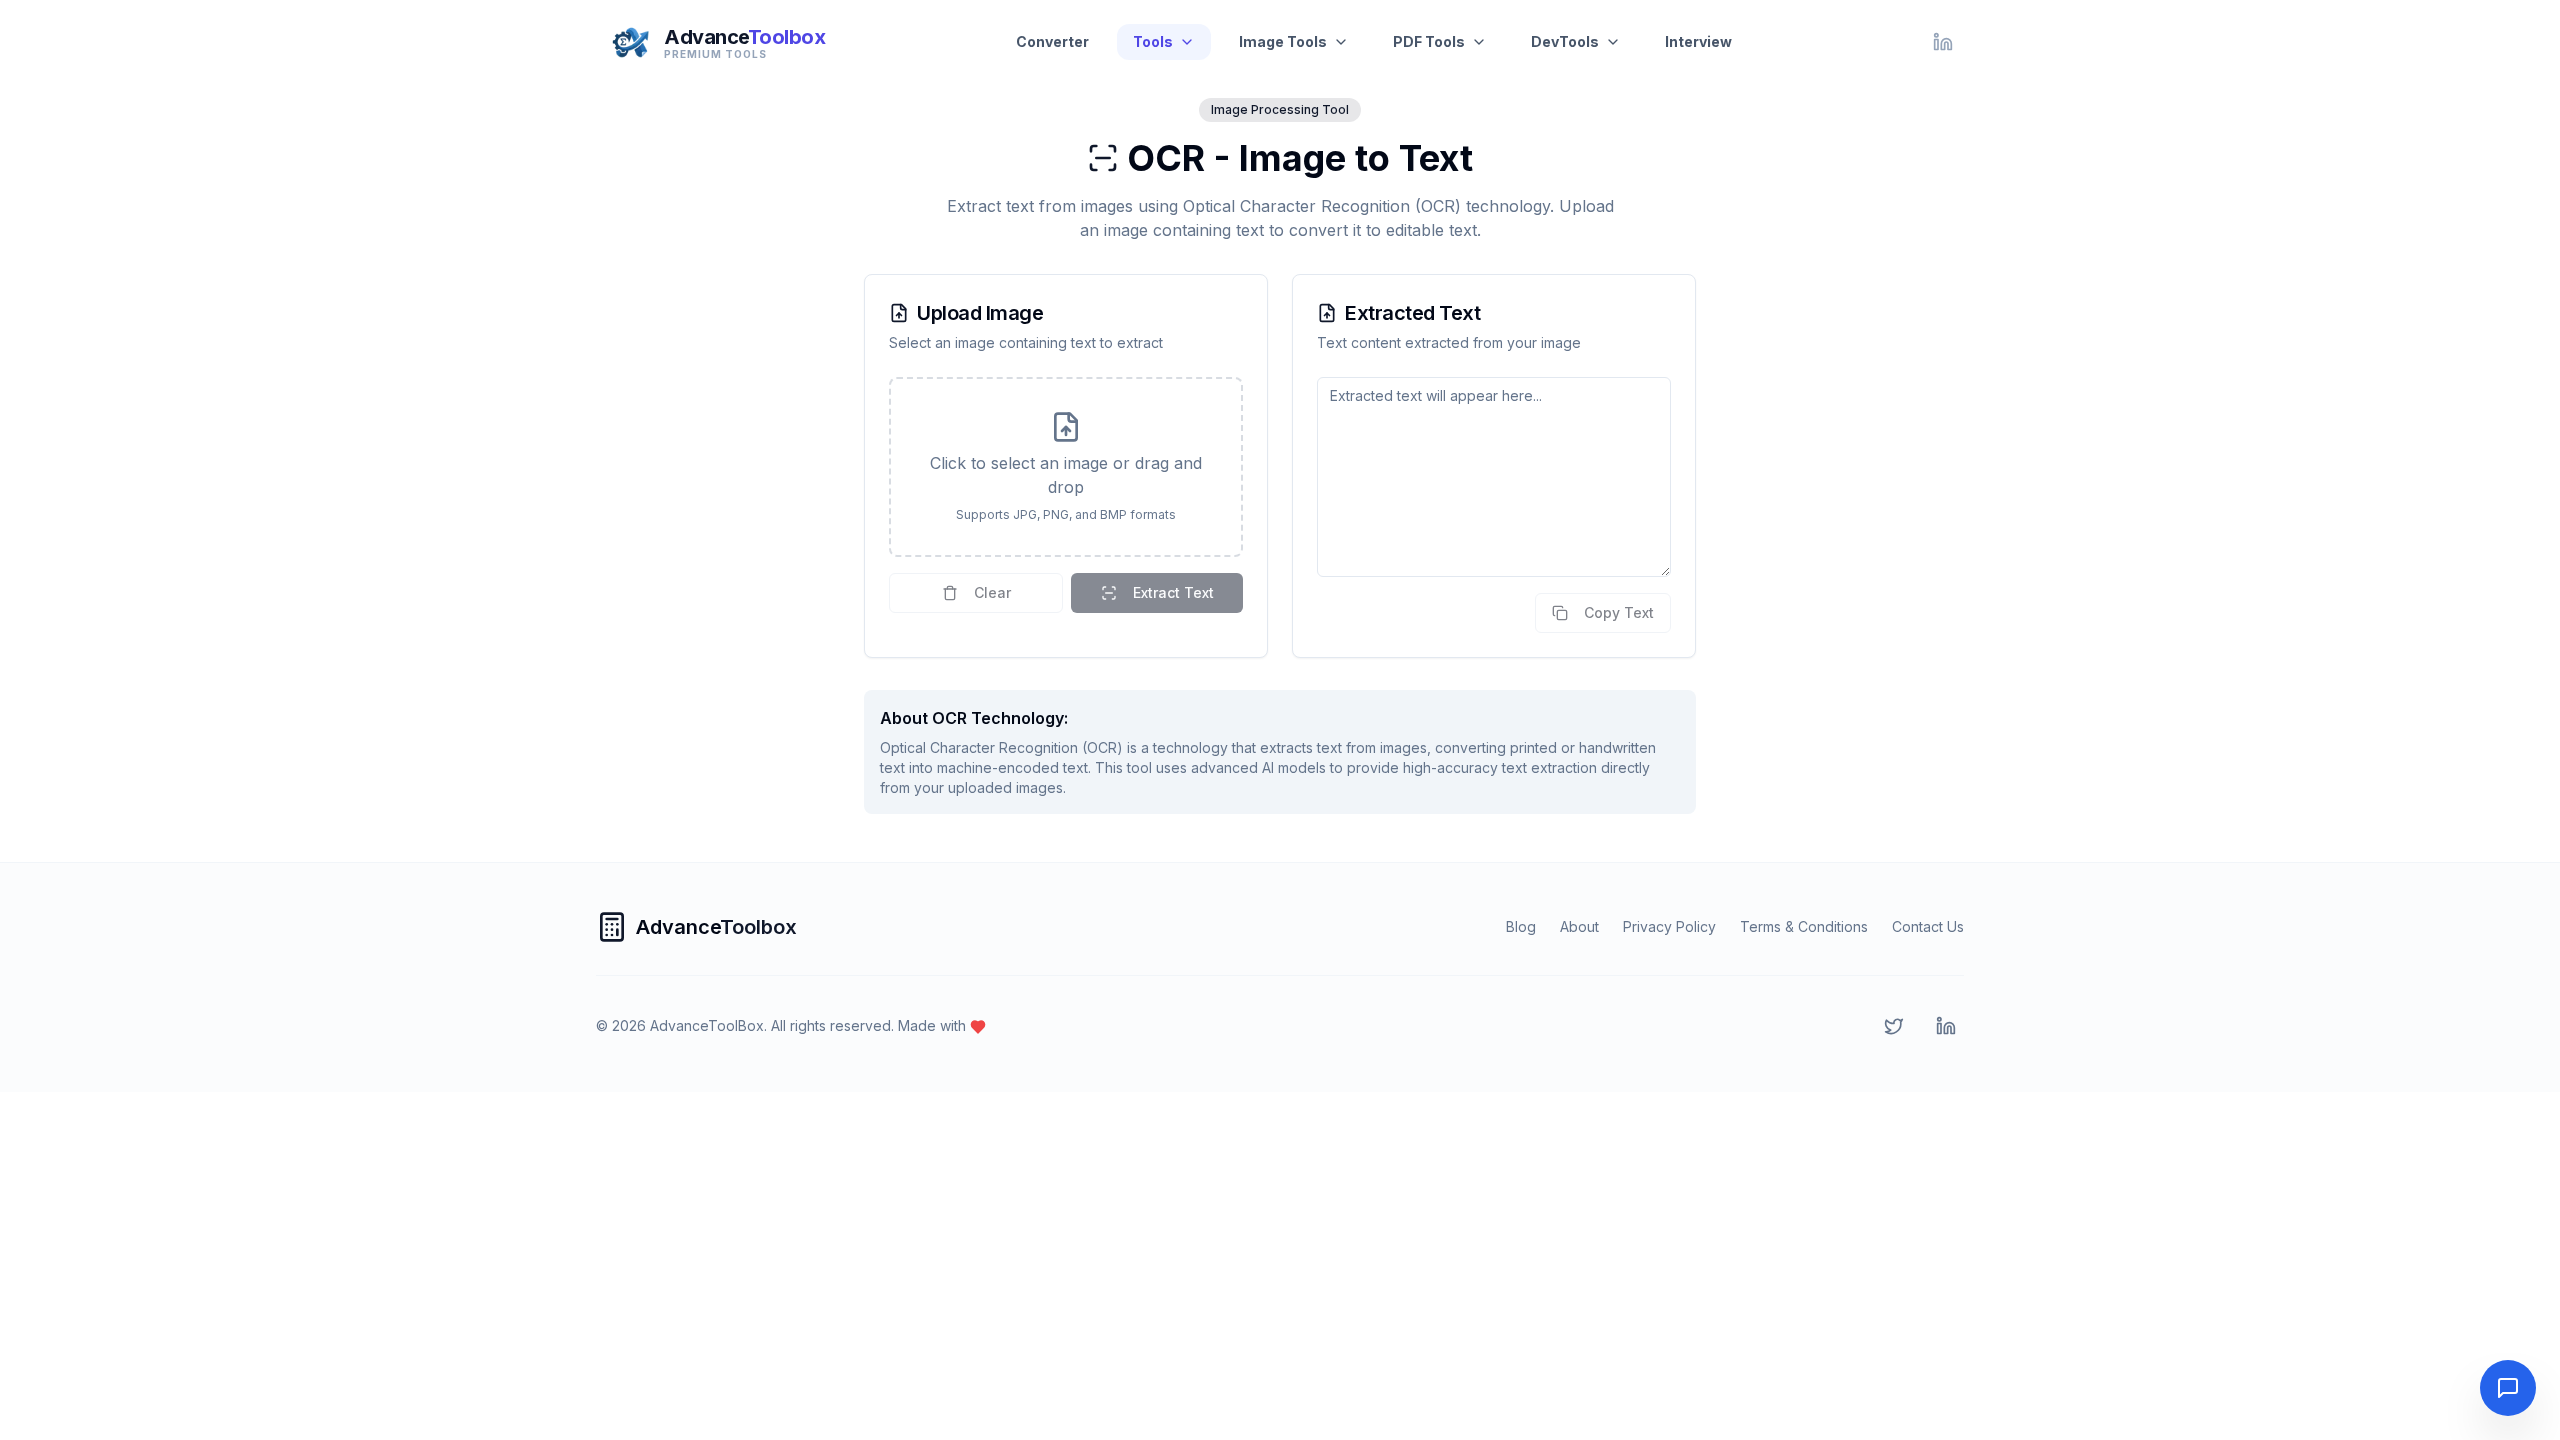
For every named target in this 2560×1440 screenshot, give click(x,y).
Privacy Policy (1669, 926)
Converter (1052, 41)
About (1579, 926)
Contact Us (1928, 926)
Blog (1521, 926)
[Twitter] (1894, 1026)
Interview (1698, 41)
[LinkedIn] (1943, 42)
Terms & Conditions (1804, 926)
